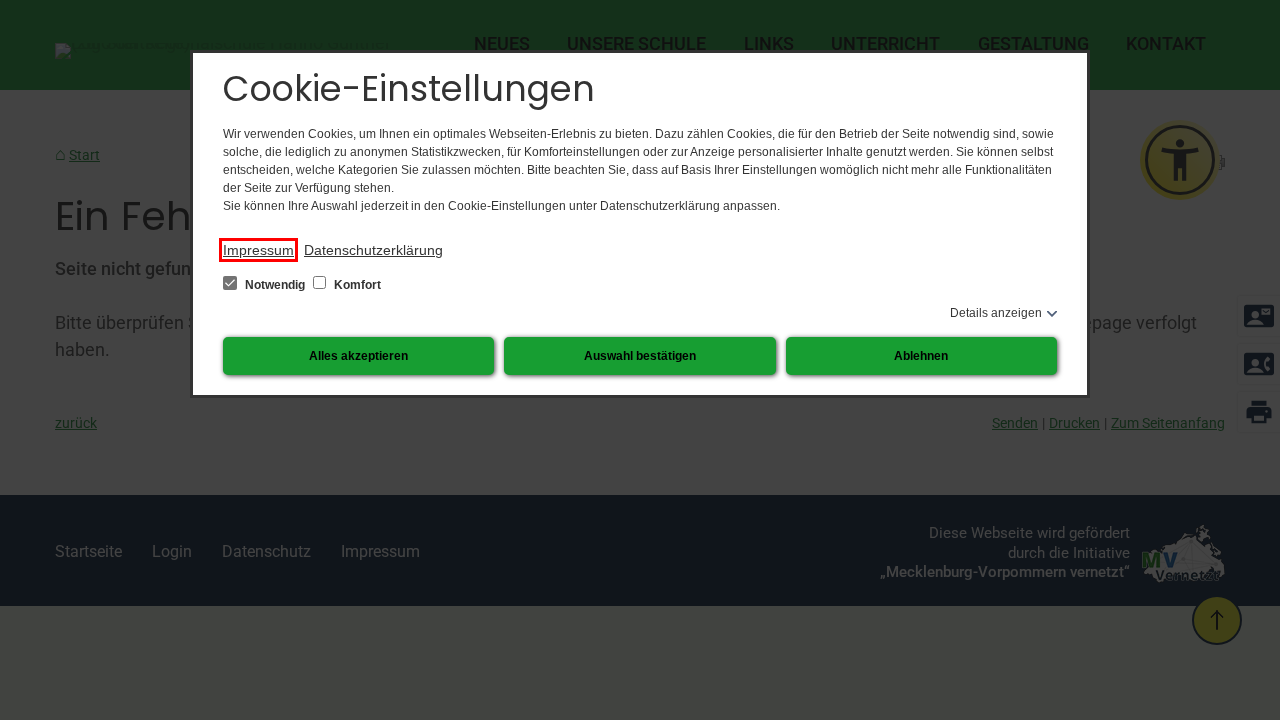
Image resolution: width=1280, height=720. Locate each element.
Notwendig (275, 285)
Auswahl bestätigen (640, 356)
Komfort (356, 285)
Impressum (258, 250)
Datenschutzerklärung (373, 250)
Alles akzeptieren (358, 356)
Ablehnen (921, 356)
